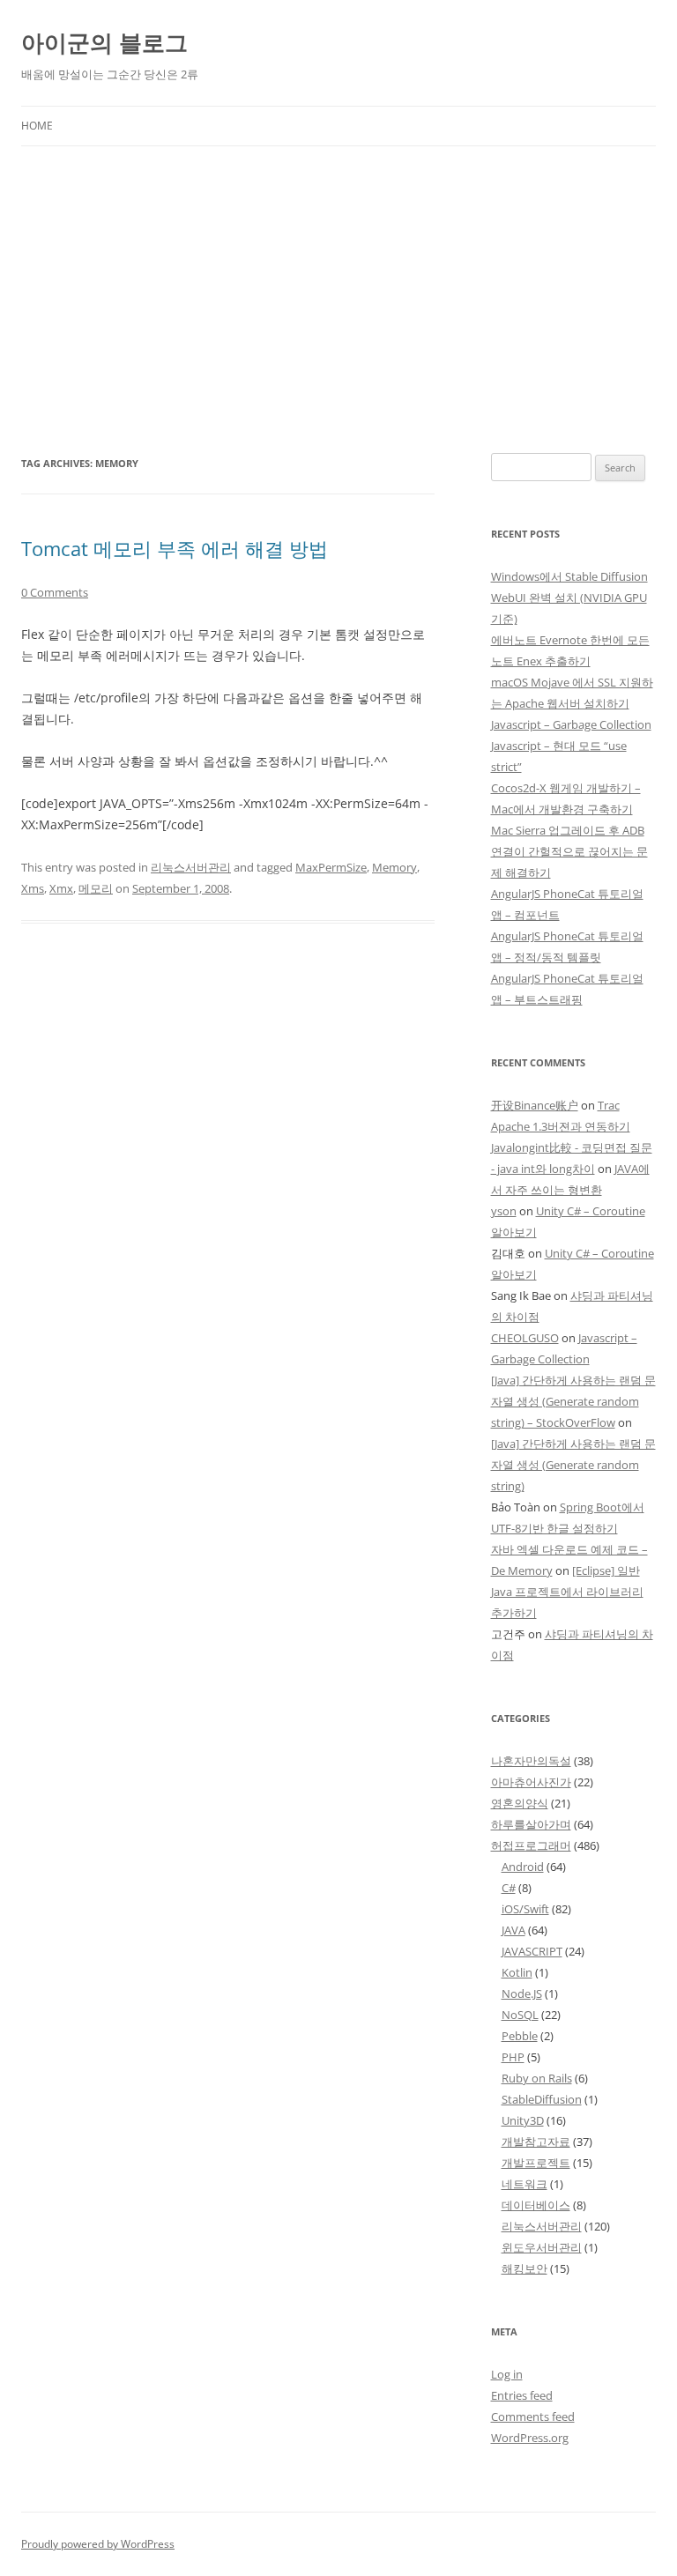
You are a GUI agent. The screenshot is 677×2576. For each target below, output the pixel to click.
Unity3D (523, 2120)
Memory (394, 867)
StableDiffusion (542, 2099)
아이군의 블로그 (104, 42)
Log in (507, 2374)
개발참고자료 (536, 2142)
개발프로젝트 (536, 2163)
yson (504, 1211)
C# (509, 1888)
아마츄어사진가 (531, 1782)
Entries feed (522, 2395)
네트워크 (524, 2184)
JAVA (513, 1930)
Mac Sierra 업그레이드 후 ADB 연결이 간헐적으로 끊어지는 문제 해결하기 (569, 851)
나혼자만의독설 (531, 1761)
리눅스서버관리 (191, 867)
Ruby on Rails (537, 2078)
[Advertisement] (338, 300)
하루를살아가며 (531, 1824)
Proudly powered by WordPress (98, 2544)
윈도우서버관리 (542, 2247)
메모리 (96, 888)
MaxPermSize (331, 867)
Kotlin (517, 1972)
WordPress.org (530, 2438)
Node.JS (522, 1993)
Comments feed (533, 2416)
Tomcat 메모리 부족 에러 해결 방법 (175, 548)
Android (523, 1867)
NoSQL (520, 2015)
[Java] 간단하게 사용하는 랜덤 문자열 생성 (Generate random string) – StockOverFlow (573, 1401)
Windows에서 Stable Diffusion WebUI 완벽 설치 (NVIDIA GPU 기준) (569, 598)
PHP (513, 2057)
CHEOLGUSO (525, 1338)
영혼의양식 (520, 1803)
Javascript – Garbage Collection (571, 724)
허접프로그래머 (531, 1845)
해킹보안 (524, 2268)
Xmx (61, 888)
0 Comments (55, 592)
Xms (33, 888)
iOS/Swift (525, 1909)
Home (37, 126)
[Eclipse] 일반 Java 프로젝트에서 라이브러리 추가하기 (567, 1592)
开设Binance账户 (535, 1105)
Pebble (520, 2036)
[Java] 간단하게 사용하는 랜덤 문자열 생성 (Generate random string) (573, 1465)
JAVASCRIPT (532, 1951)
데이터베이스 (536, 2205)
